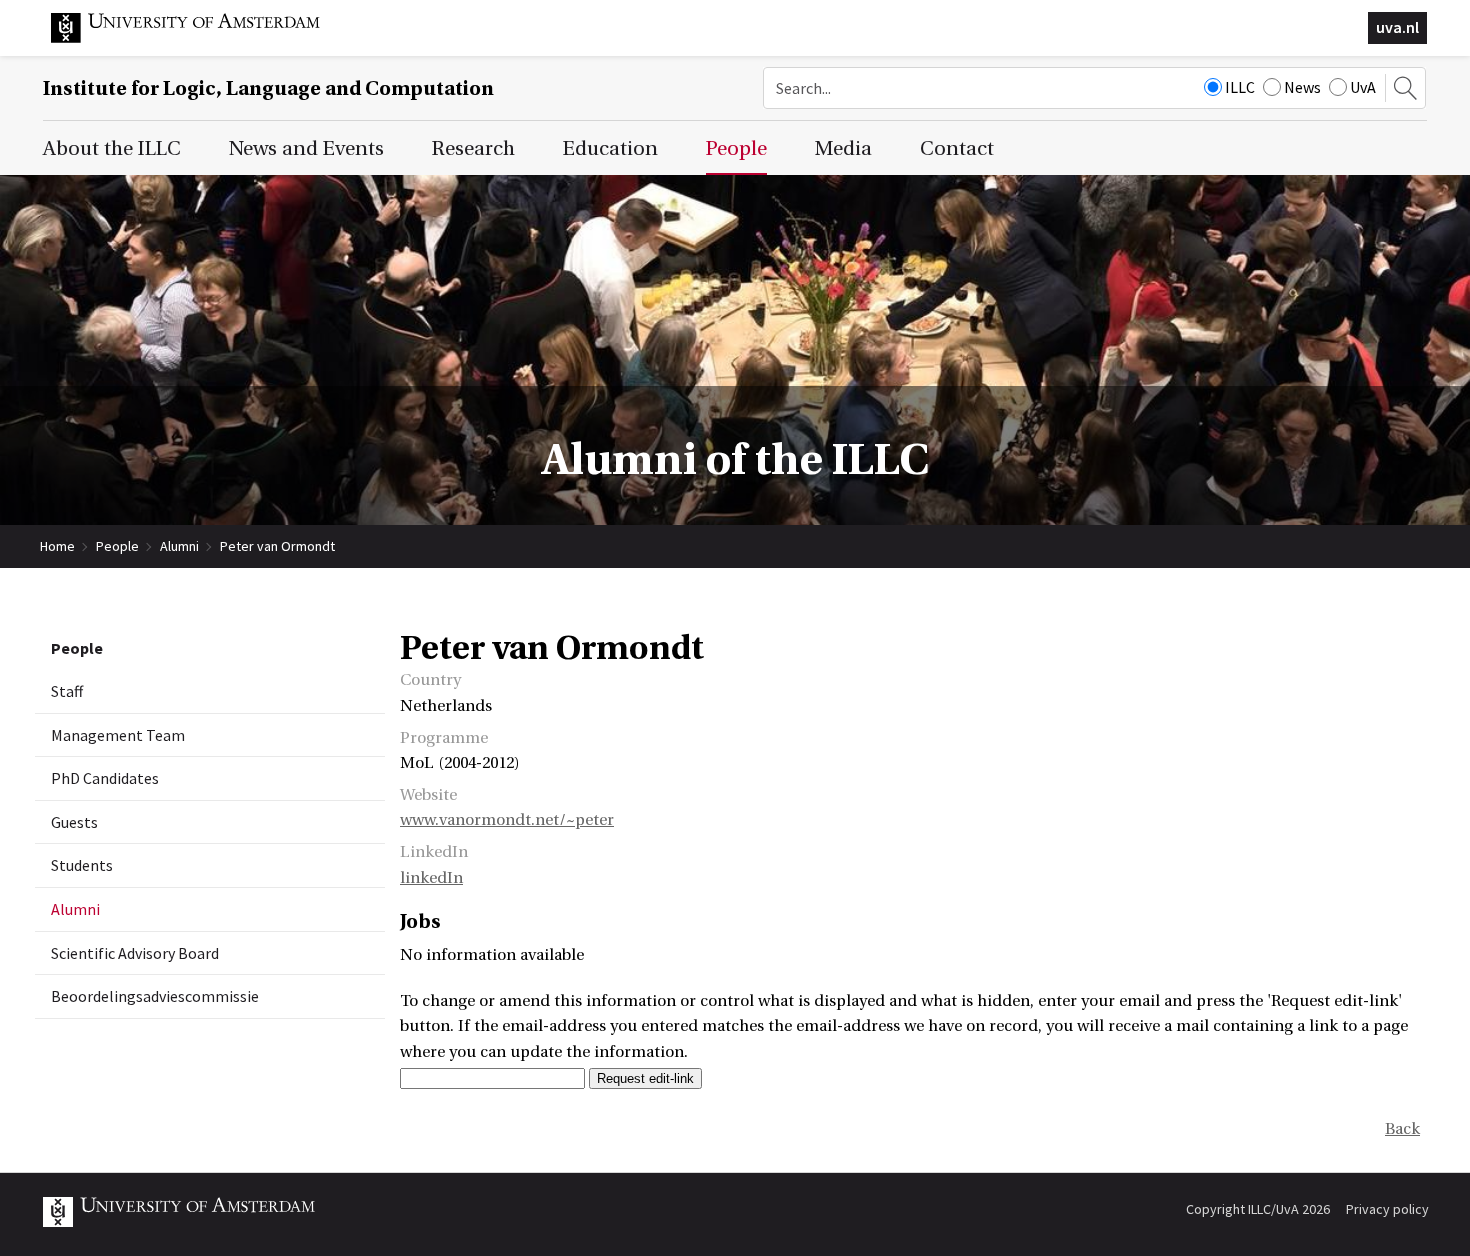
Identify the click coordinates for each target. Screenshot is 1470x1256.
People (117, 546)
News (1302, 87)
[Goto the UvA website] (201, 38)
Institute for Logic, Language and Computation (268, 88)
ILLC (1240, 87)
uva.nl (1397, 27)
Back (1402, 1129)
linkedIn (431, 878)
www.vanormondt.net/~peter (507, 820)
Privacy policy (1387, 1209)
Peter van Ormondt (277, 546)
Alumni (179, 546)
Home (57, 546)
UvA (1363, 87)
